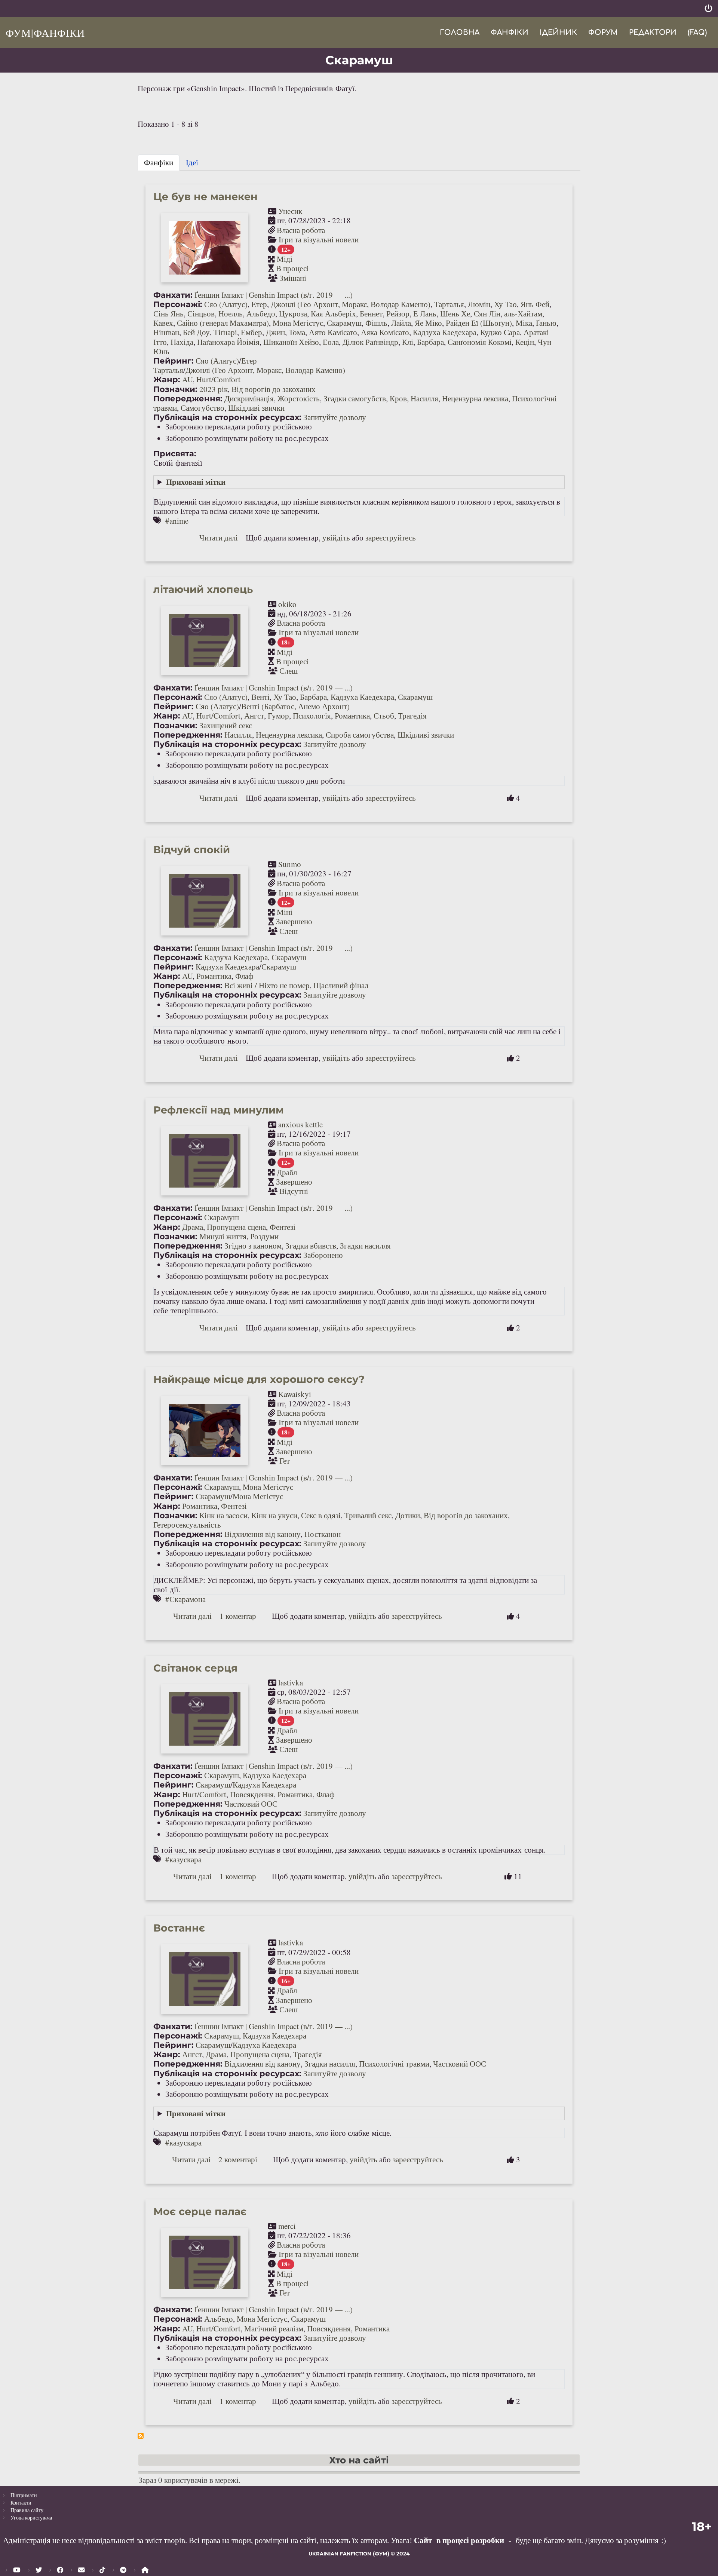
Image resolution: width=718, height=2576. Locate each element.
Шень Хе (455, 313)
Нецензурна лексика (475, 398)
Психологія (312, 716)
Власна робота (301, 230)
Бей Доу (196, 332)
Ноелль (231, 313)
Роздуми (264, 1236)
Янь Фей (535, 304)
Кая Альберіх (333, 313)
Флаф (244, 976)
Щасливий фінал (341, 985)
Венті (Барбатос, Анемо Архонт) (295, 706)
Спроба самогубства (360, 735)
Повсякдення (252, 1794)
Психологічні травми (394, 2064)
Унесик (290, 211)
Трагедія (412, 716)
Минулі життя (223, 1236)
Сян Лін (487, 313)
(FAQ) (697, 32)
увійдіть (336, 537)
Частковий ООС (251, 1804)
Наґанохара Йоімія (228, 342)
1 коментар (238, 1616)
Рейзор (398, 313)
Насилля (424, 398)
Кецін (525, 342)
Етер (259, 304)
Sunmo (290, 864)
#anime (177, 521)
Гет (285, 1461)
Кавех (163, 323)
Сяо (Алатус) (226, 304)
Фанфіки (510, 32)
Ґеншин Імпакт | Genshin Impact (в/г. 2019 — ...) (274, 295)
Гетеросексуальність (187, 1525)
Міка (524, 323)
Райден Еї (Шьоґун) (479, 323)
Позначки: (175, 389)
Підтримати (24, 2495)
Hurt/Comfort (218, 379)
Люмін (479, 304)
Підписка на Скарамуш (141, 2436)
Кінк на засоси (223, 1515)
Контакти (21, 2503)
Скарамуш (344, 323)
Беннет (371, 313)
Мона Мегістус (298, 323)
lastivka (291, 1682)
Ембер (251, 332)
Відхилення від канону (263, 1534)
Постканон (323, 1534)
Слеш (289, 671)
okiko (287, 604)
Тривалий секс (368, 1515)
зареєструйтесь (391, 537)
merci (287, 2226)
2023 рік (214, 389)
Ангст (254, 716)
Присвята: (175, 454)
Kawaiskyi (295, 1394)
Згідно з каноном (253, 1246)
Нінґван (166, 332)
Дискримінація (249, 398)
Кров (398, 398)
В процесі (292, 268)
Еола (331, 342)
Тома (297, 332)
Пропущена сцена (236, 1227)
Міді (285, 259)
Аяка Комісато (385, 332)
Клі (408, 342)
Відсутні (294, 1191)
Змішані (293, 278)
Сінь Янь (168, 313)
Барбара (430, 342)
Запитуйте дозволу (335, 417)
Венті (260, 697)
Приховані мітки (196, 482)
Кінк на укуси (274, 1515)
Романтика (352, 716)
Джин (275, 332)
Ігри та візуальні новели (319, 239)
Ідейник (558, 32)
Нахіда (182, 342)
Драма (193, 1227)
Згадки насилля (365, 1246)
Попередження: (188, 399)
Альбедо (261, 313)
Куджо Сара (500, 332)
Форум (603, 32)
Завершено (294, 921)
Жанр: (167, 379)
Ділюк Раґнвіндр (370, 342)
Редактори (653, 32)
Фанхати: (173, 295)
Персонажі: (178, 304)
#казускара (183, 1859)
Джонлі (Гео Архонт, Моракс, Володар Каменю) (351, 304)
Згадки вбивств (311, 1246)
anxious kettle (300, 1124)
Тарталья (449, 304)
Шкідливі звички (256, 408)
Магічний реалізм (274, 2328)
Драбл (287, 1172)
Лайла (401, 323)
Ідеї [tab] (192, 162)
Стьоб (384, 716)
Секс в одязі (321, 1515)
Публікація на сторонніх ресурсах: (227, 417)
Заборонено (323, 1255)
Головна (460, 32)
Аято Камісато (333, 332)
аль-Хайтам (523, 313)
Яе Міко (428, 323)
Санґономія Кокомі (480, 342)
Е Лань (425, 313)
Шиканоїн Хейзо (291, 342)
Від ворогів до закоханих (274, 389)
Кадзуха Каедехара (445, 332)
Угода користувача (31, 2517)
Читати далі (219, 537)
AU (187, 379)
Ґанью (546, 323)
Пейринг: (174, 361)
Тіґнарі (225, 332)
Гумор (278, 716)
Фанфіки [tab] (159, 162)
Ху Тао (505, 304)
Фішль (376, 323)
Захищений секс (226, 725)
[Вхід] (708, 8)
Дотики (408, 1515)
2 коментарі (238, 2159)
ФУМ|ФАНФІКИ (45, 33)
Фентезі (283, 1227)
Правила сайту (27, 2510)
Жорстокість (299, 398)
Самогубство (202, 408)
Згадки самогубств (355, 398)
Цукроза (293, 313)
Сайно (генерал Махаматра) (223, 323)
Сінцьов (201, 313)
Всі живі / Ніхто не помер (267, 985)
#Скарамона (185, 1599)
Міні (285, 912)
